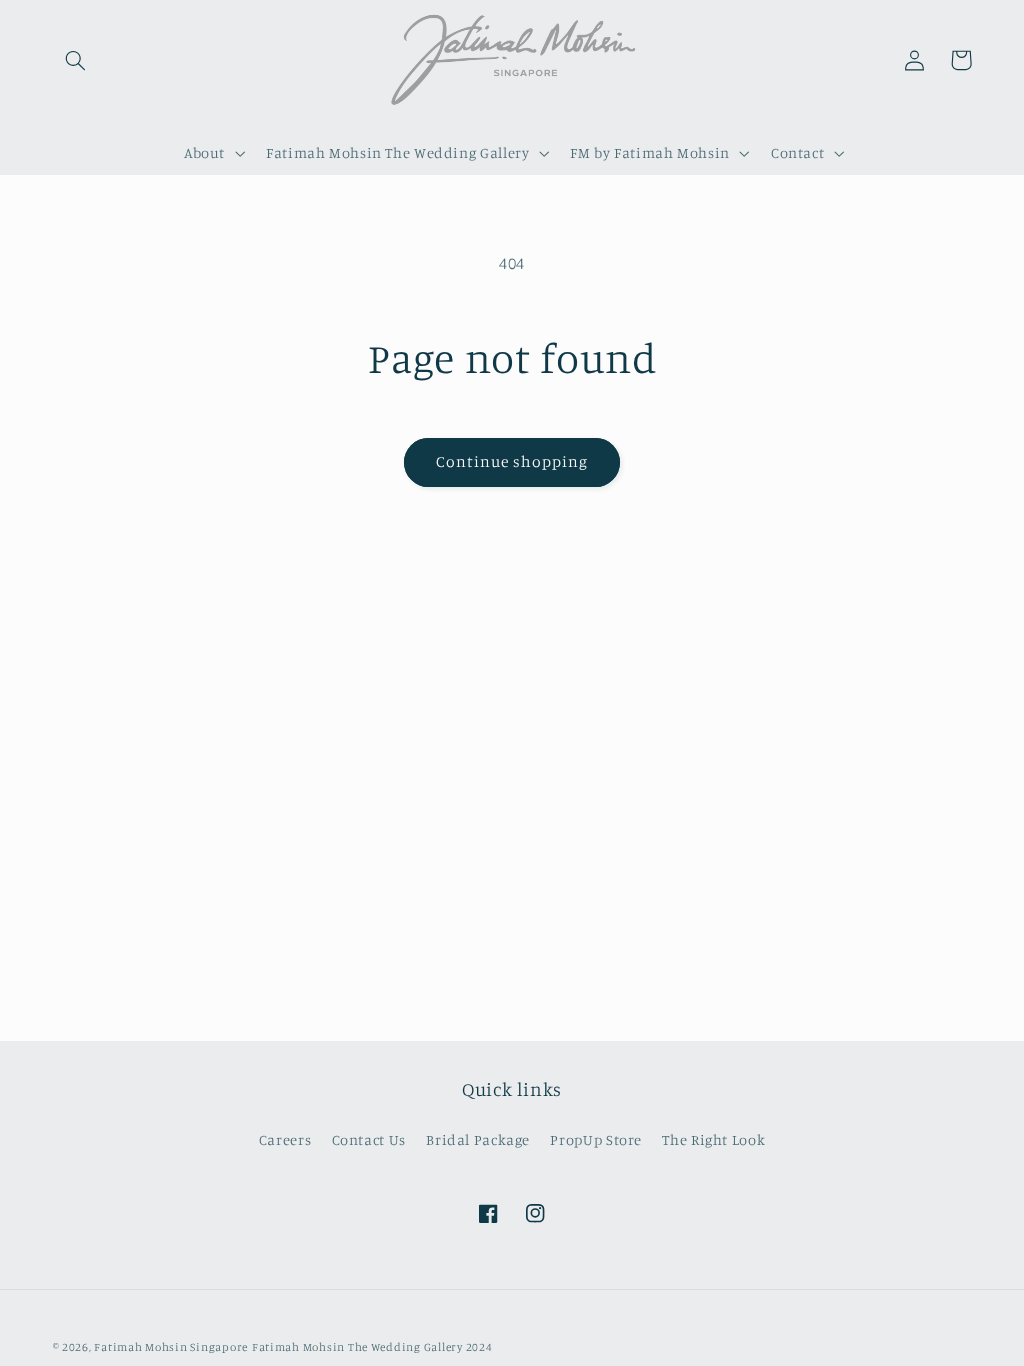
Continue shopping (512, 461)
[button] (76, 60)
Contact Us (369, 1139)
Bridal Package (478, 1139)
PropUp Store (596, 1139)
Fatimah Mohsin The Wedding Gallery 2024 (372, 1347)
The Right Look (713, 1139)
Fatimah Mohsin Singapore (171, 1347)
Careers (285, 1139)
